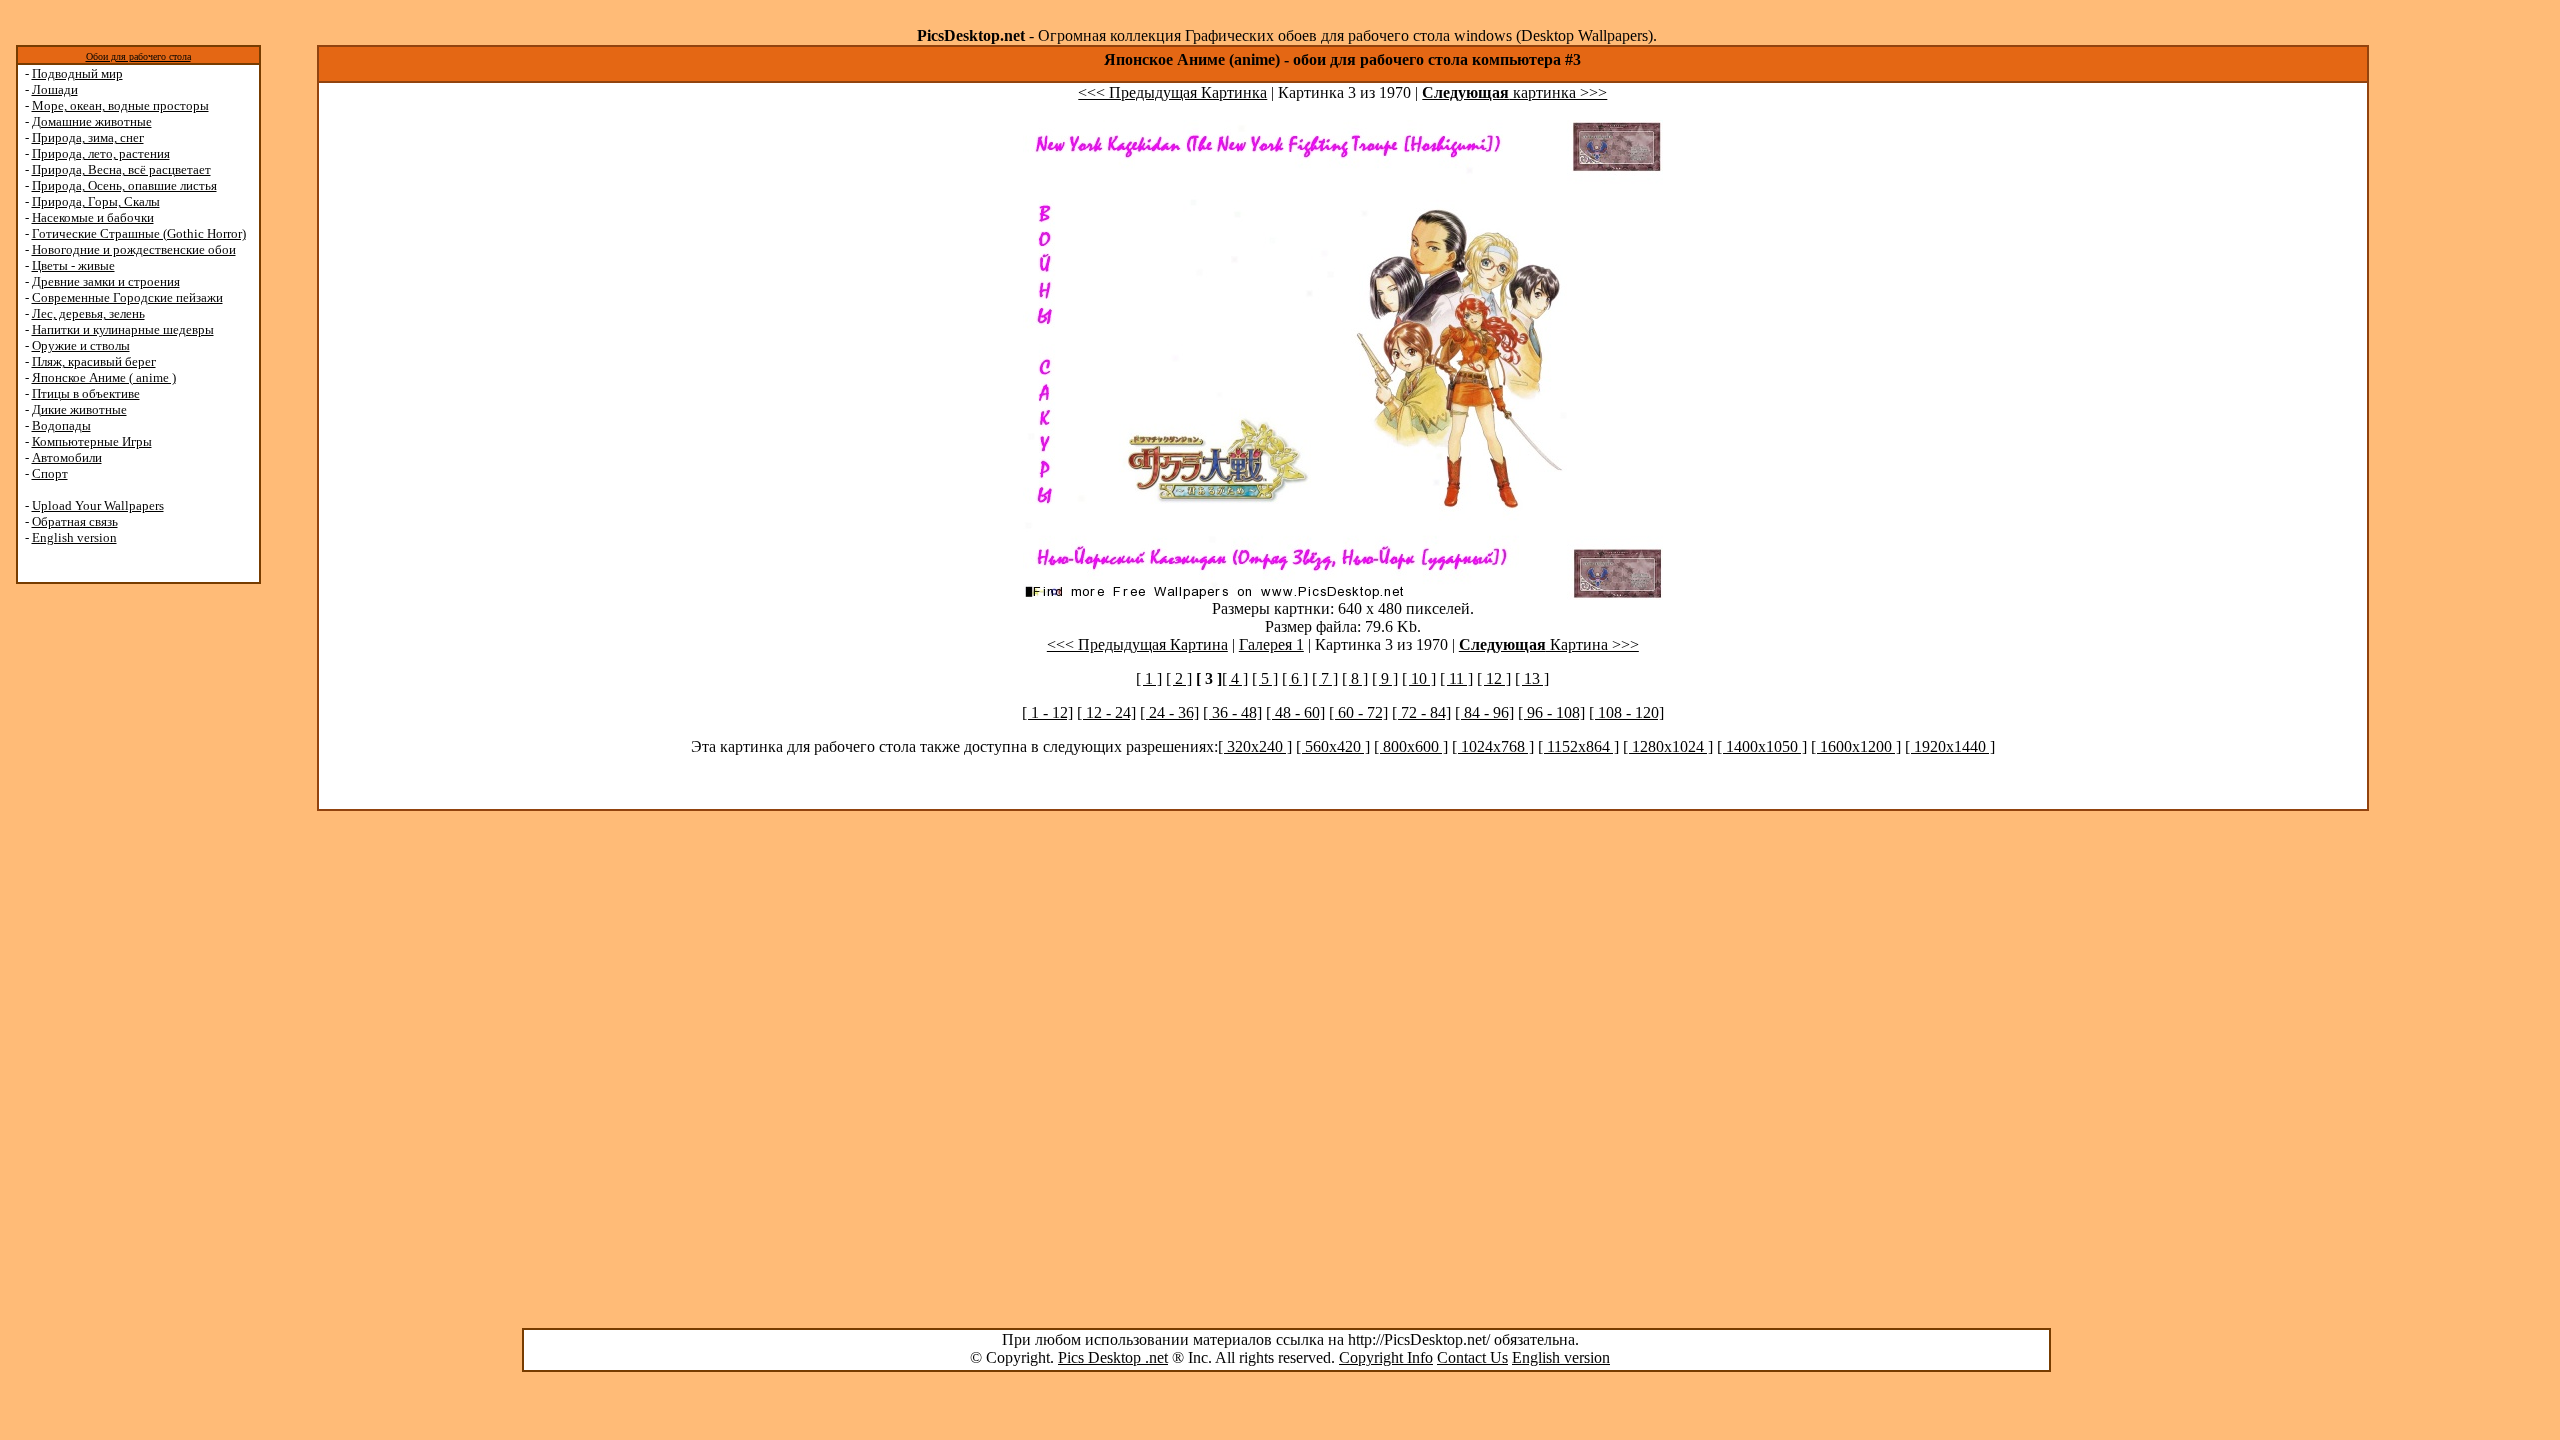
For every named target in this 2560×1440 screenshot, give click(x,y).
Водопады (61, 425)
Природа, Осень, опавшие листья (124, 185)
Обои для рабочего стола (138, 56)
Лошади (55, 89)
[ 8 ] (1355, 678)
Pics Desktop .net (1113, 1357)
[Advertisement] (93, 902)
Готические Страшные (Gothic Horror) (139, 233)
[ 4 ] (1235, 678)
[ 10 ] (1419, 678)
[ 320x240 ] (1255, 746)
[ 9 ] (1385, 678)
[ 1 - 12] (1047, 712)
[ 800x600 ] (1411, 746)
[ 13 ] (1532, 678)
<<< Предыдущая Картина (1137, 644)
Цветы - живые (73, 265)
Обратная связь (75, 521)
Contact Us (1472, 1357)
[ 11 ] (1456, 678)
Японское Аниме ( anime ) (104, 377)
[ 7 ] (1325, 678)
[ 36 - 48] (1232, 712)
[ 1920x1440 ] (1950, 746)
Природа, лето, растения (101, 153)
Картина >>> (1549, 644)
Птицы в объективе (86, 393)
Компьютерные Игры (92, 441)
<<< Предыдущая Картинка (1172, 92)
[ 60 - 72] (1358, 712)
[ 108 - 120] (1626, 712)
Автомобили (67, 457)
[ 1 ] (1149, 678)
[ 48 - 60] (1295, 712)
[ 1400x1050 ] (1762, 746)
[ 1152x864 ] (1578, 746)
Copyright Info (1386, 1357)
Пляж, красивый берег (94, 361)
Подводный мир (77, 73)
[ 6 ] (1295, 678)
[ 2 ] (1179, 678)
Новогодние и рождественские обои (134, 249)
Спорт (50, 473)
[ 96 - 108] (1551, 712)
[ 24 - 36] (1169, 712)
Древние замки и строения (106, 281)
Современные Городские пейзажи (127, 297)
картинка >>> (1514, 92)
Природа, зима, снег (88, 137)
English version (74, 537)
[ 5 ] (1265, 678)
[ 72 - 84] (1421, 712)
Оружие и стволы (81, 345)
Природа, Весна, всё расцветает (121, 169)
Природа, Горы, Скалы (96, 201)
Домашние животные (92, 121)
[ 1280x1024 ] (1668, 746)
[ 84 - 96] (1484, 712)
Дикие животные (79, 409)
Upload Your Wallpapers (98, 505)
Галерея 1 (1271, 644)
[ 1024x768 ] (1493, 746)
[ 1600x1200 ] (1856, 746)
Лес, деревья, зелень (88, 313)
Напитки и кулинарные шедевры (123, 329)
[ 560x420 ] (1333, 746)
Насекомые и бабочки (93, 217)
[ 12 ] (1494, 678)
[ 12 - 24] (1106, 712)
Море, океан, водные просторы (120, 105)
